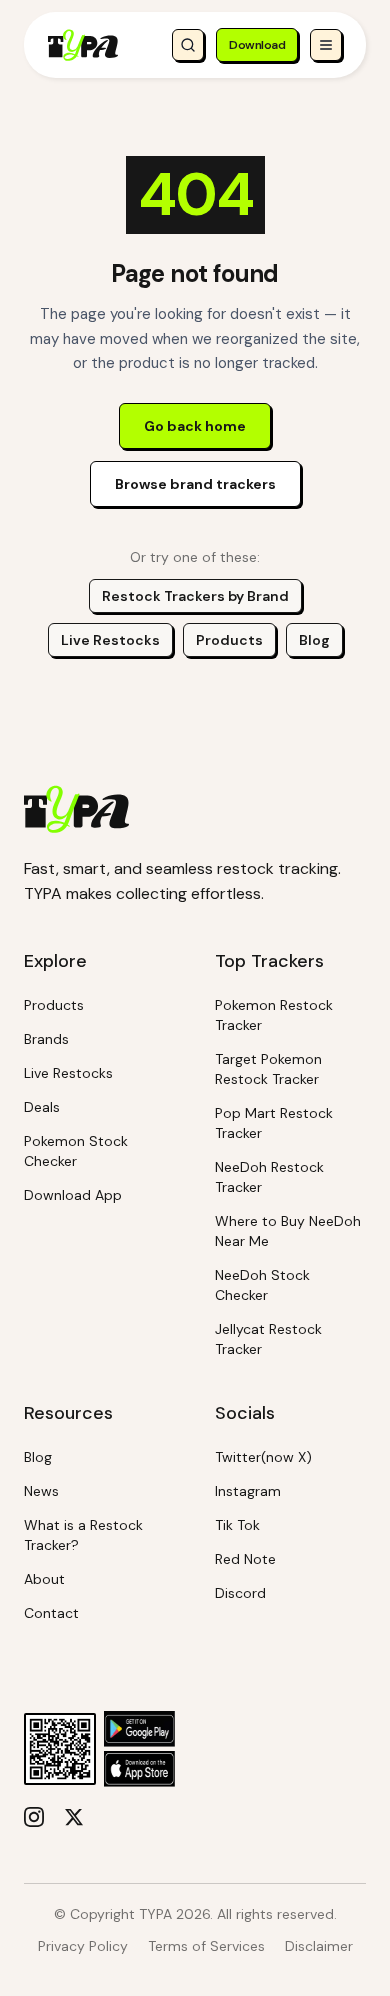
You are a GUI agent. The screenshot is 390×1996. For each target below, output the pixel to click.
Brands (46, 1039)
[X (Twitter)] (74, 1817)
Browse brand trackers (195, 484)
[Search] (188, 45)
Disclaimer (319, 1946)
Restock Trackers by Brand (195, 596)
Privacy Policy (83, 1946)
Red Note (245, 1559)
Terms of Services (206, 1946)
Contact (51, 1613)
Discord (240, 1593)
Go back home (195, 426)
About (44, 1579)
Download (257, 45)
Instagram (248, 1491)
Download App (73, 1195)
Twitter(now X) (263, 1457)
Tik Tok (237, 1525)
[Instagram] (34, 1817)
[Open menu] (326, 45)
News (41, 1491)
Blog (314, 640)
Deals (42, 1107)
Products (229, 640)
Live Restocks (110, 640)
